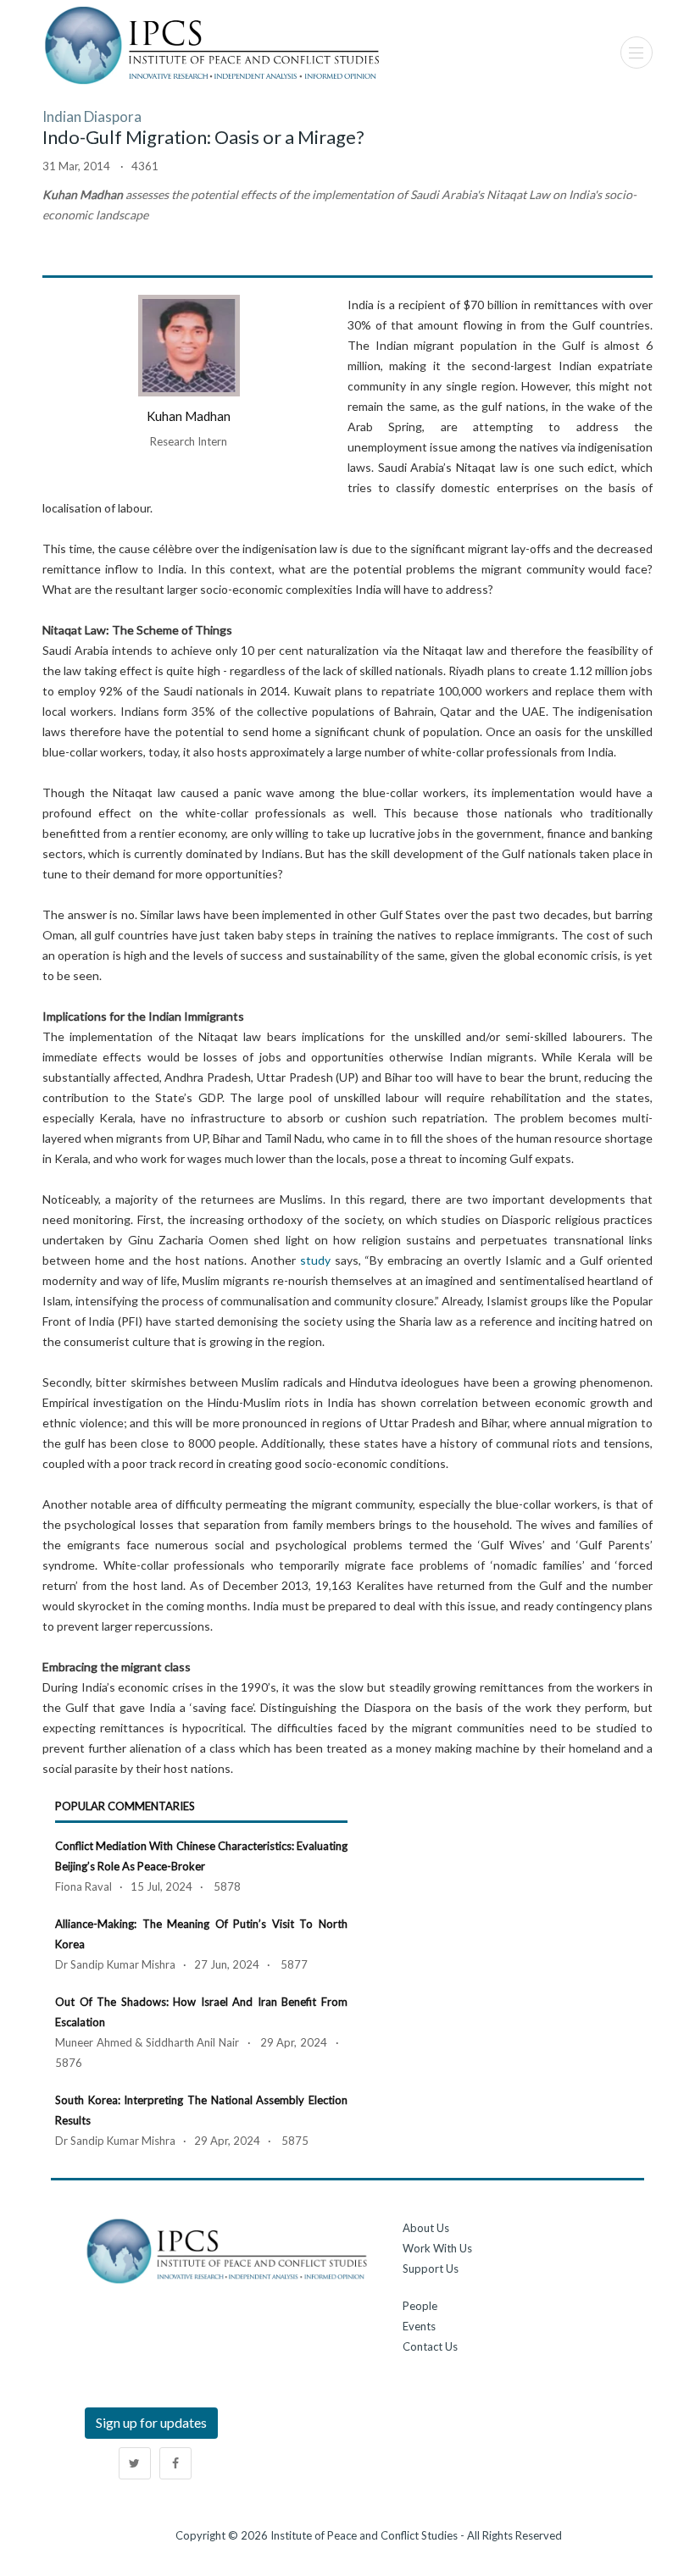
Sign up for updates (151, 2422)
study (315, 1260)
